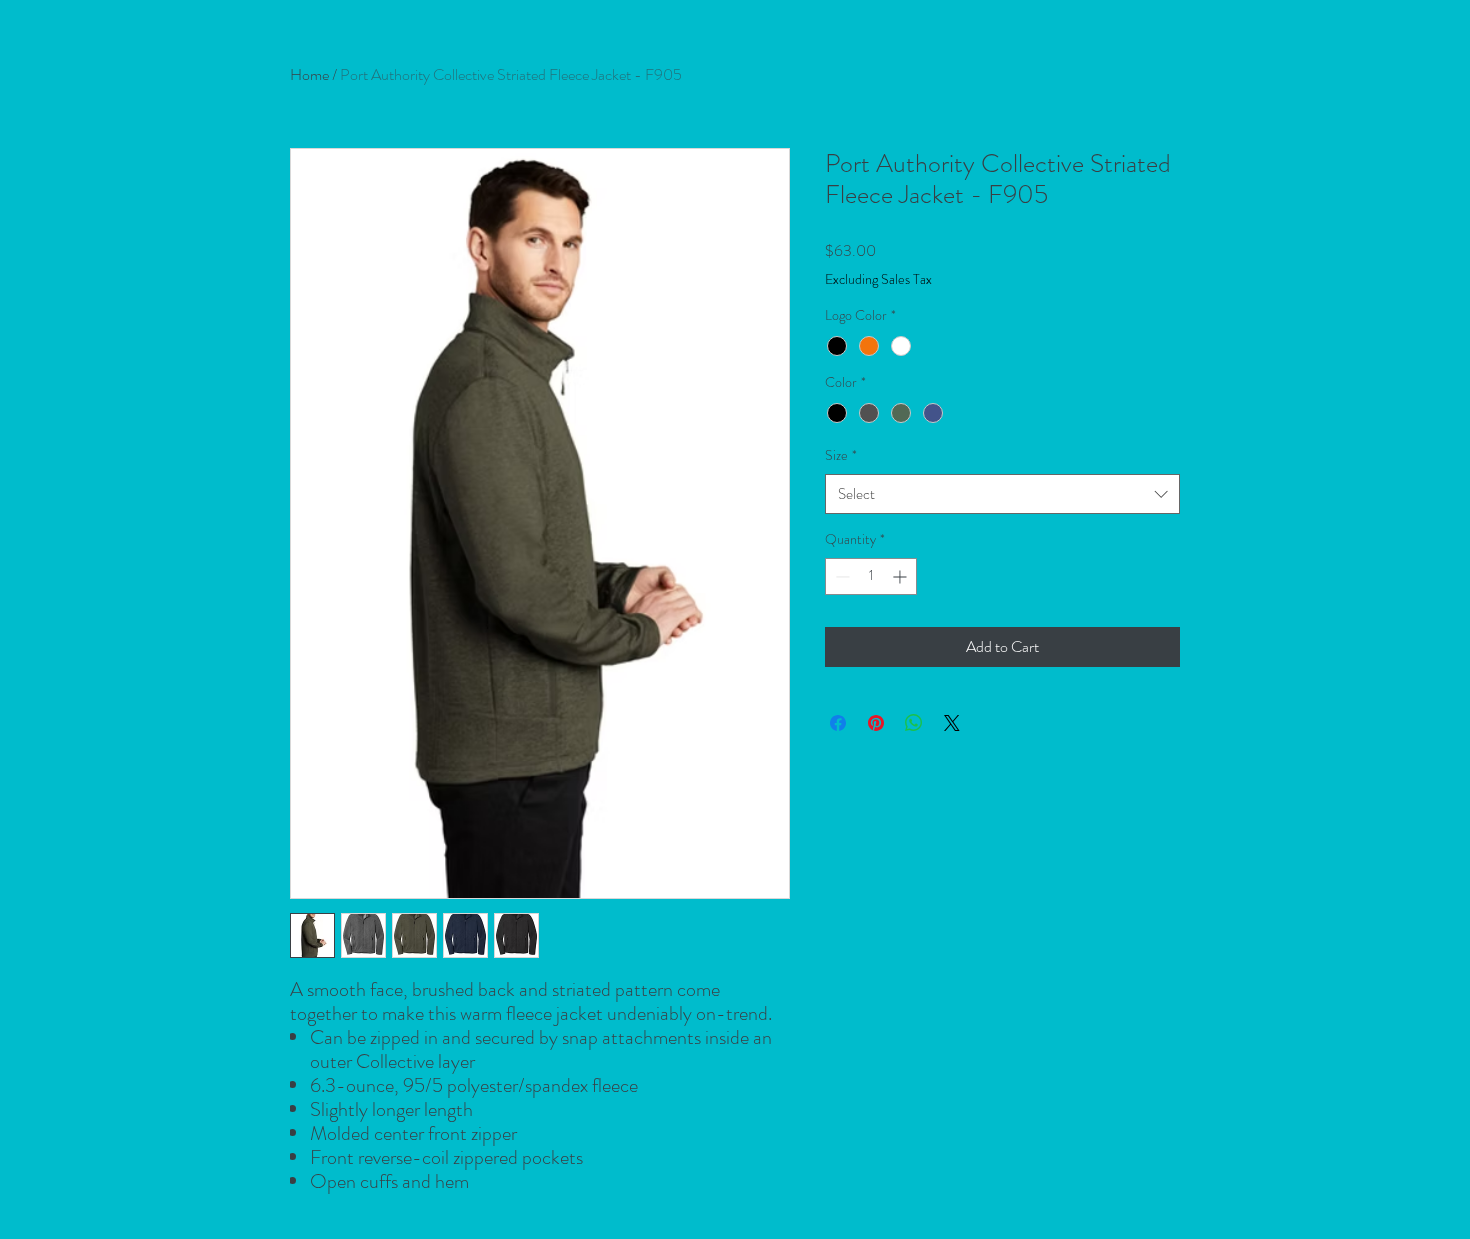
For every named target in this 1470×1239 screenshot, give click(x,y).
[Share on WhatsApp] (914, 723)
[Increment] (901, 576)
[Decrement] (840, 576)
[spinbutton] (871, 576)
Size (841, 455)
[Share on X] (952, 723)
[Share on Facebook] (838, 723)
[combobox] (1002, 494)
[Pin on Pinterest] (876, 723)
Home (309, 74)
